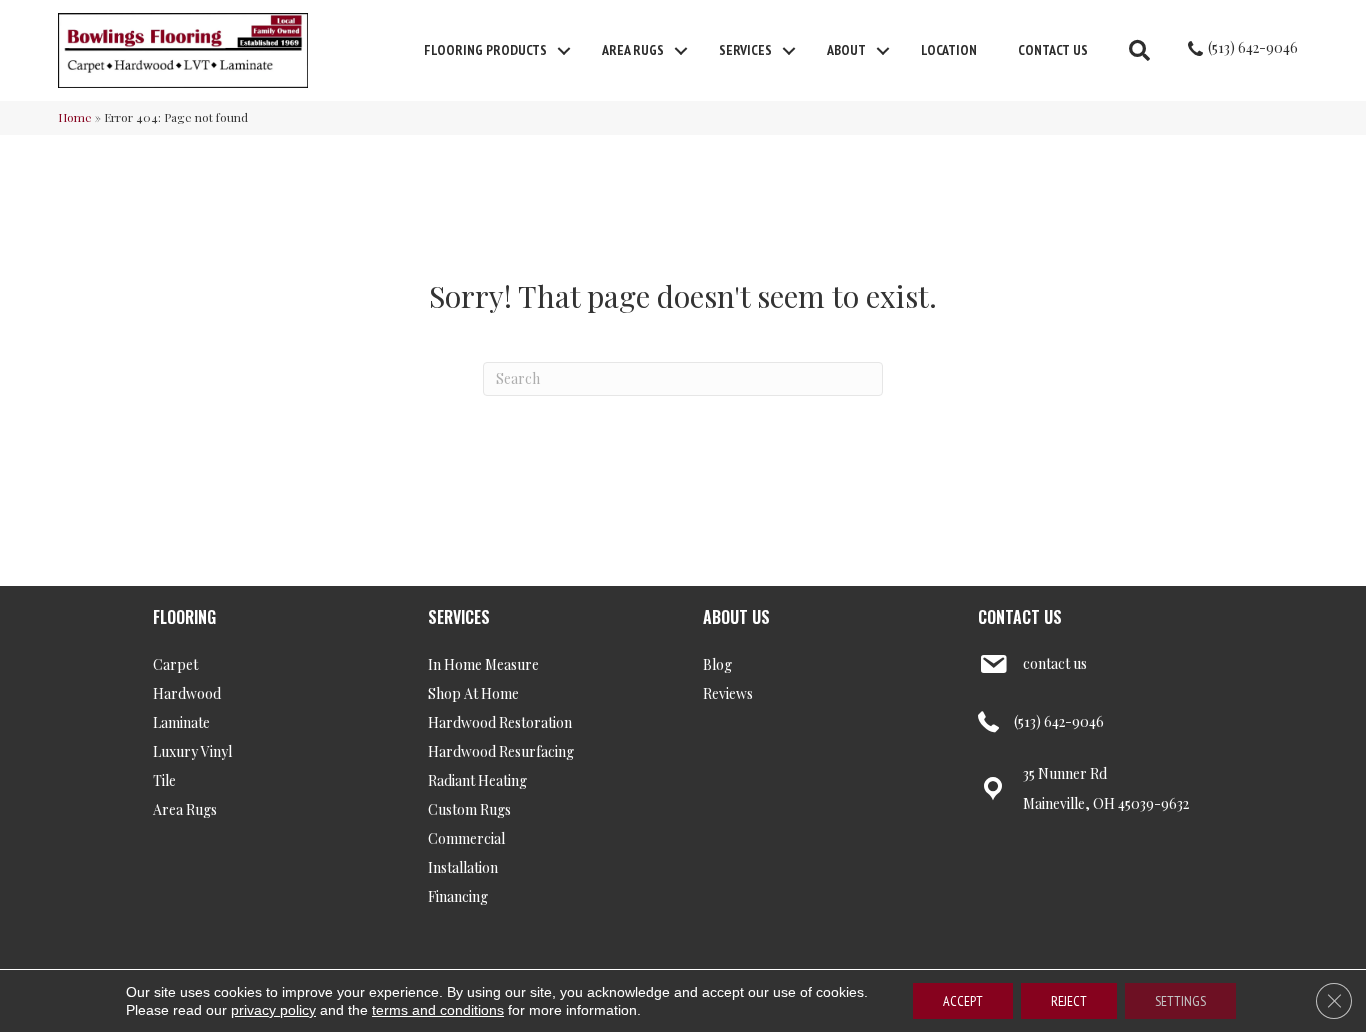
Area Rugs (633, 50)
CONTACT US (1020, 617)
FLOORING (184, 617)
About (846, 50)
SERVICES (459, 617)
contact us (1055, 663)
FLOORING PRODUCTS (485, 50)
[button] (564, 51)
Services (745, 50)
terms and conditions (438, 1010)
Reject (1069, 1001)
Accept (963, 1001)
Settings (1180, 1001)
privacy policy (273, 1010)
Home (75, 117)
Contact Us (1053, 50)
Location (949, 50)
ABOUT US (736, 617)
